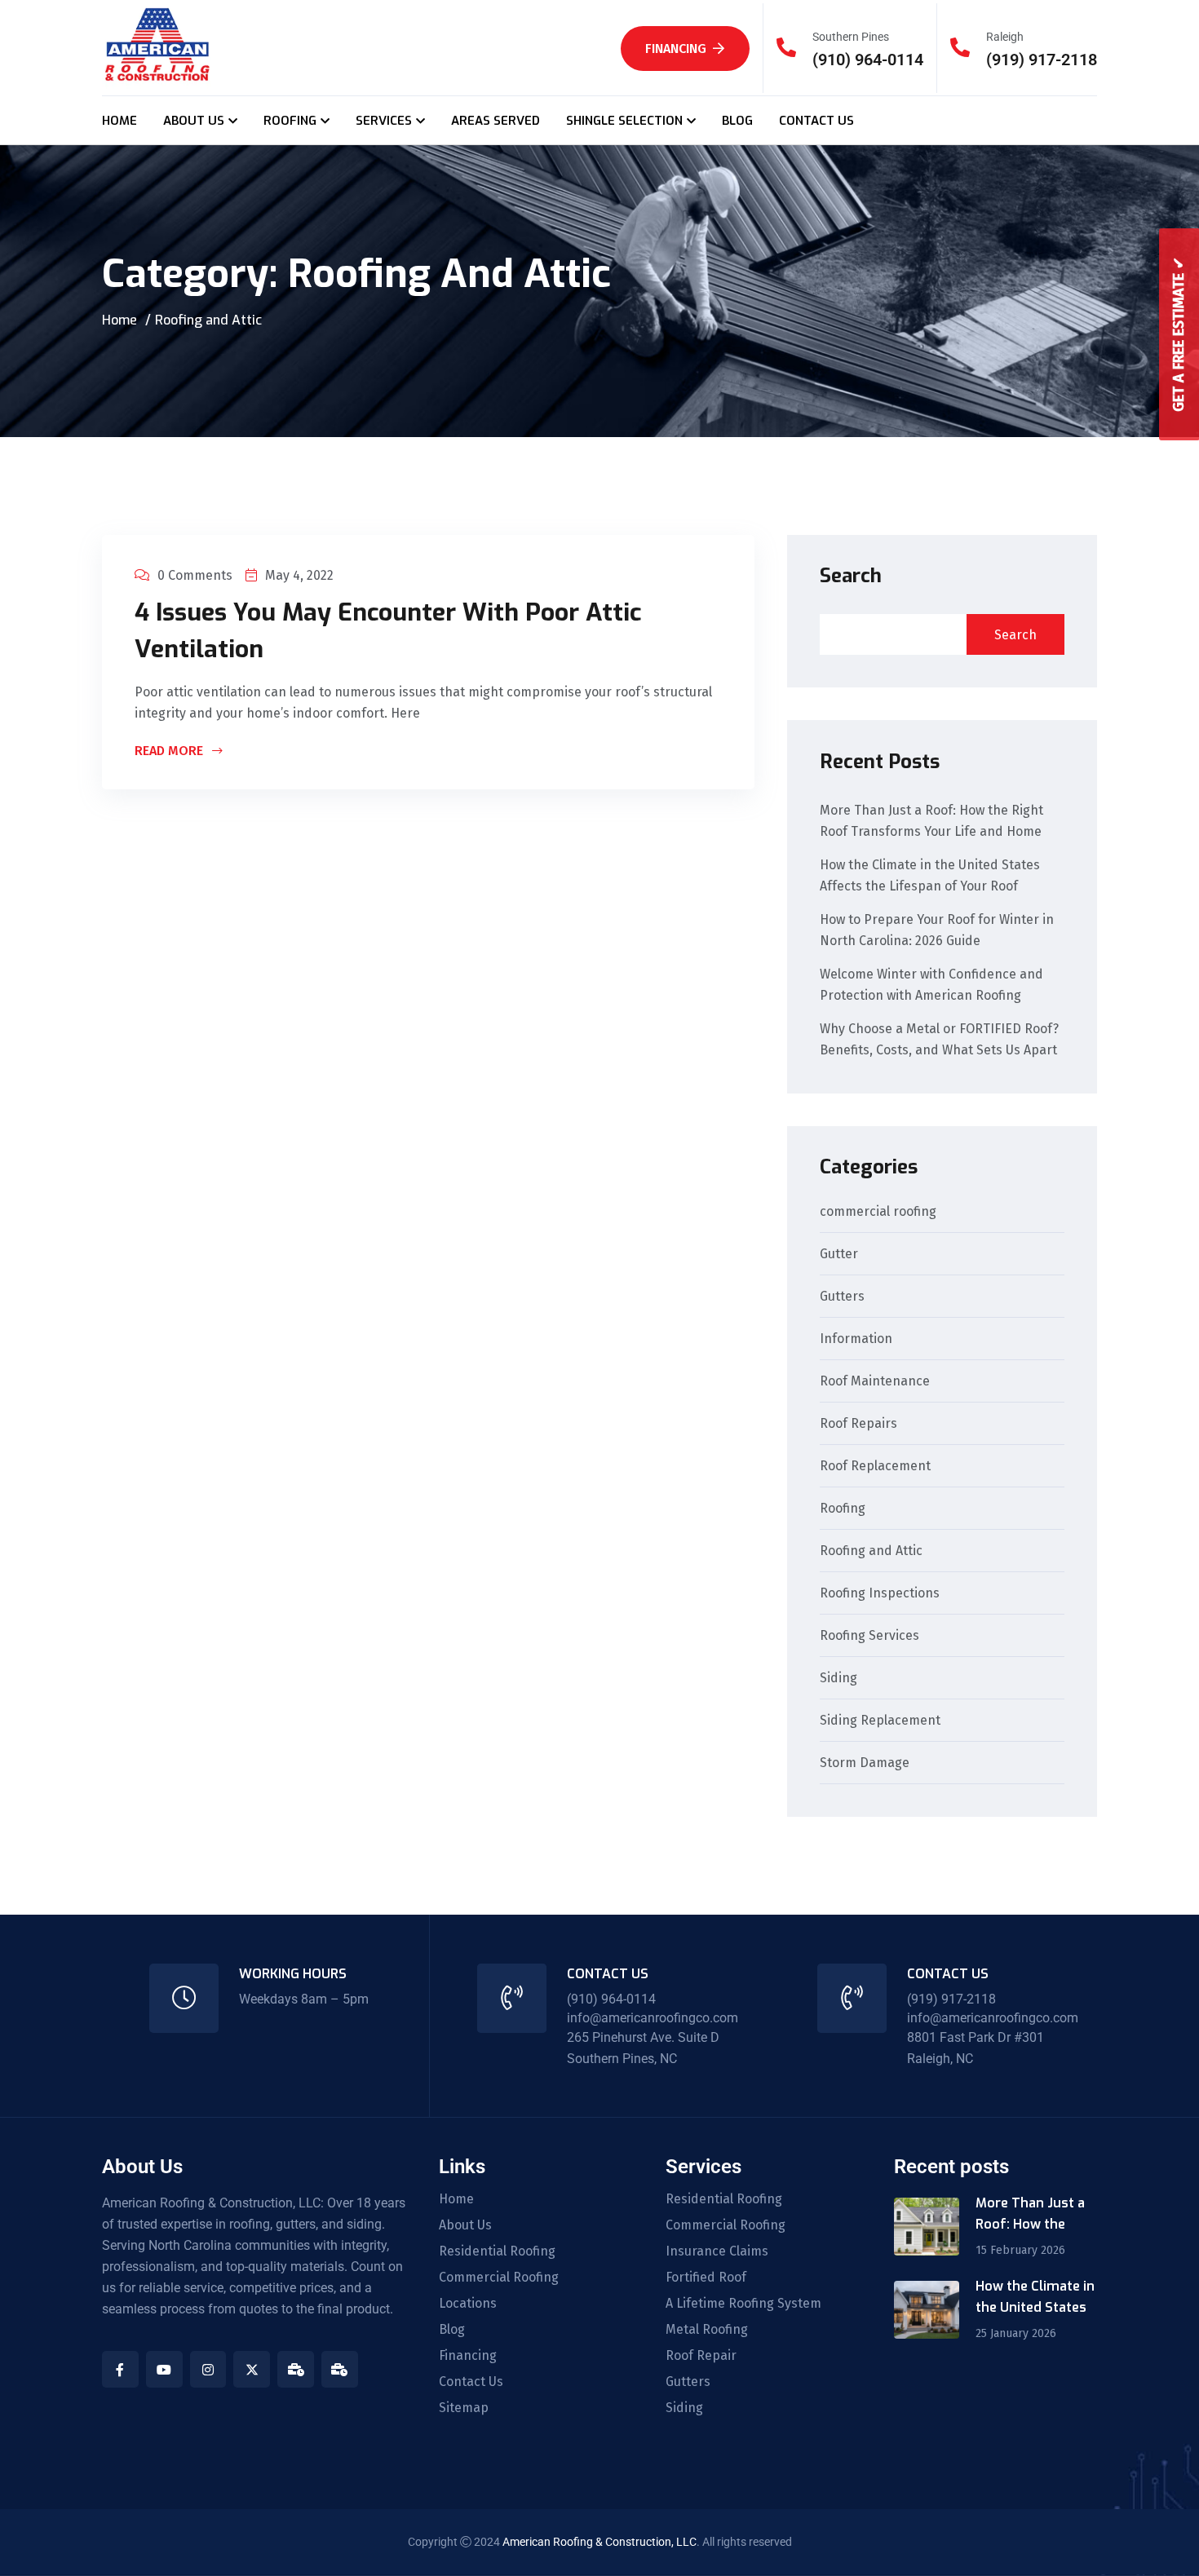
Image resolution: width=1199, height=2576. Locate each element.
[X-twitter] (252, 2369)
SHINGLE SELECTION (624, 121)
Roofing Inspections (880, 1594)
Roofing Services (869, 1636)
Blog (452, 2330)
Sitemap (464, 2408)
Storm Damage (865, 1763)
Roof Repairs (858, 1424)
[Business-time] (296, 2369)
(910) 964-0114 (868, 60)
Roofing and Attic (871, 1551)
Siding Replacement (880, 1721)
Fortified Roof (706, 2278)
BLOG (737, 121)
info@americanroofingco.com (653, 2018)
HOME (119, 121)
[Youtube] (164, 2369)
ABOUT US (194, 121)
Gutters (842, 1297)
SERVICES (384, 121)
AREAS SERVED (496, 121)
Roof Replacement (875, 1467)
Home (119, 320)
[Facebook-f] (120, 2369)
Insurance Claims (717, 2251)
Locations (468, 2304)
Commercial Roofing (499, 2278)
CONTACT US (816, 121)
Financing (676, 49)
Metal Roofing (707, 2330)
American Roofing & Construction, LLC (599, 2542)
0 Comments (195, 575)
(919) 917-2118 (1042, 60)
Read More (170, 752)
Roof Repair (701, 2356)
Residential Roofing (497, 2251)
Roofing (843, 1509)
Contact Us (471, 2382)
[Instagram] (208, 2369)
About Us (465, 2225)
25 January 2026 (1016, 2333)
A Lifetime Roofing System (743, 2304)
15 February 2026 (1020, 2250)
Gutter (839, 1255)
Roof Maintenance (875, 1382)
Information (856, 1339)
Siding (838, 1679)
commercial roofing (878, 1212)
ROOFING (290, 121)
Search (851, 576)
